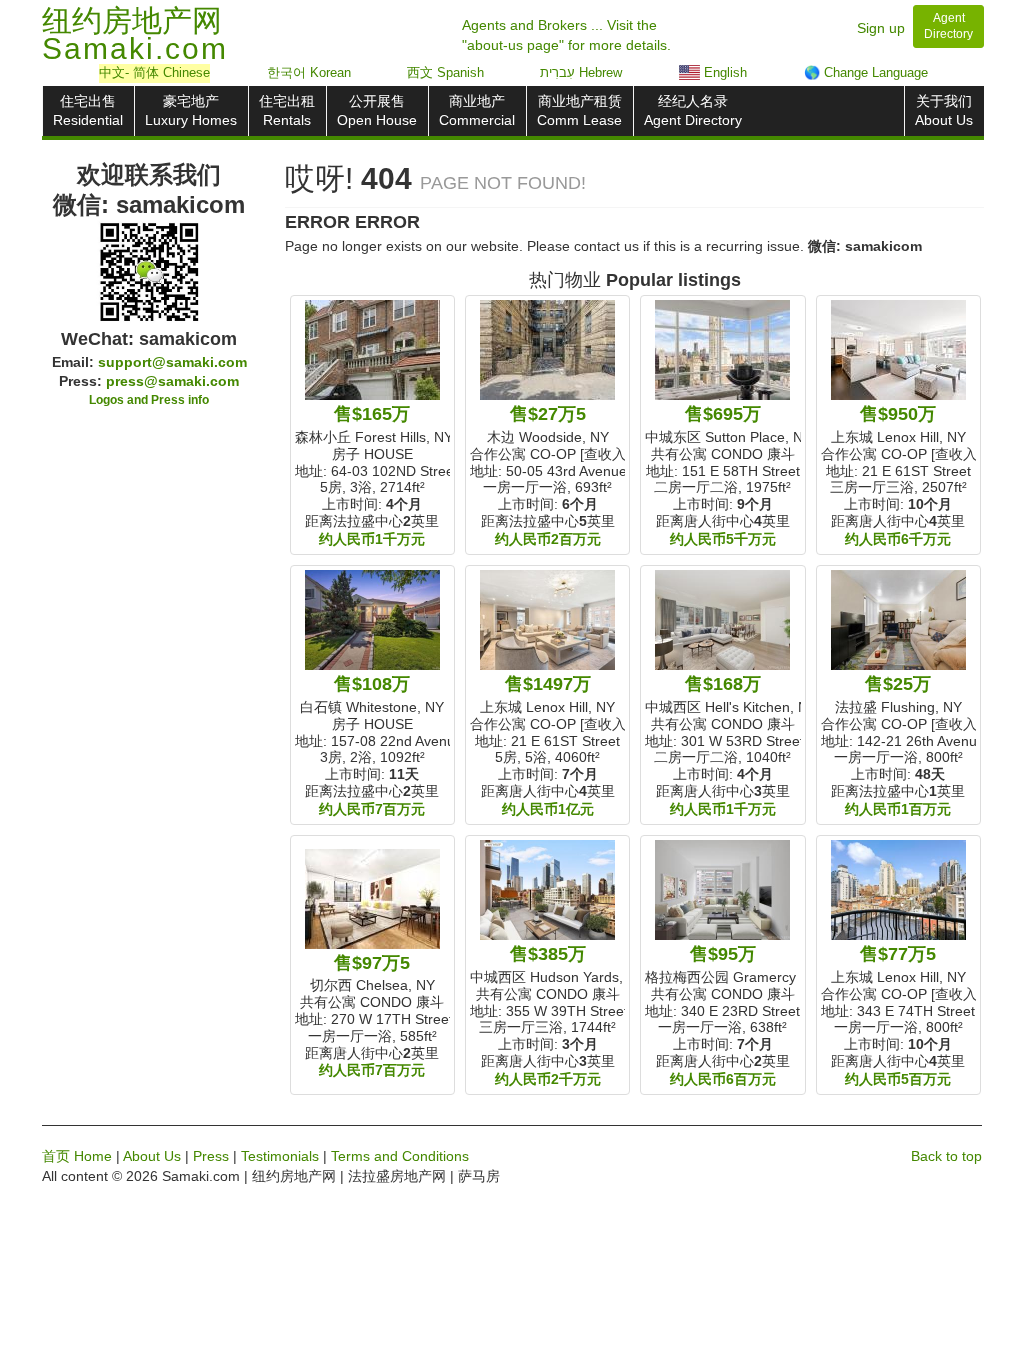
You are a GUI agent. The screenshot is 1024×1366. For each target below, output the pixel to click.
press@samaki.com (172, 381)
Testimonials (280, 1156)
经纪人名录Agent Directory (693, 110)
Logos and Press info (149, 400)
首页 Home (77, 1156)
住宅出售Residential (88, 110)
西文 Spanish (445, 72)
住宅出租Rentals (287, 110)
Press (211, 1156)
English (723, 72)
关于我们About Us (944, 110)
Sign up (881, 28)
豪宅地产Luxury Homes (191, 110)
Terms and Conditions (400, 1156)
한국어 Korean (309, 72)
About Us (152, 1156)
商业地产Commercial (477, 110)
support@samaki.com (172, 362)
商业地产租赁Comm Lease (579, 110)
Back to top (946, 1156)
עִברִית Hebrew (581, 72)
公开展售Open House (377, 110)
